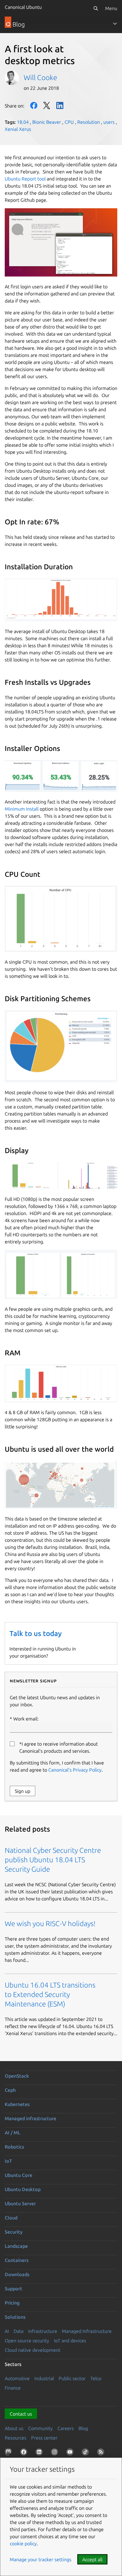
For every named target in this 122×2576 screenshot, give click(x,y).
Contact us (21, 2414)
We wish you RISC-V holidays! (50, 1924)
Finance (13, 2388)
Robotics (14, 2147)
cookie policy (23, 2544)
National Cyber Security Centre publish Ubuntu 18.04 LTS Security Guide (53, 1860)
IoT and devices (70, 2341)
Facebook (34, 105)
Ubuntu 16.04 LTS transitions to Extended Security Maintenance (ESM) (50, 1994)
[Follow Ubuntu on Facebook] (25, 2453)
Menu (111, 8)
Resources (16, 2438)
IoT (8, 2161)
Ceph (10, 2090)
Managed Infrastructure (87, 2331)
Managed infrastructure (30, 2118)
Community (40, 2428)
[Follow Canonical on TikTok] (86, 2453)
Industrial (44, 2378)
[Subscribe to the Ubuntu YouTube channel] (71, 2453)
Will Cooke (40, 78)
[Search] (96, 8)
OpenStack (17, 2076)
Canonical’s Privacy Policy (75, 1770)
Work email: (26, 1719)
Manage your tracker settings (41, 2559)
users (109, 122)
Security (14, 2232)
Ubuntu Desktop (23, 2189)
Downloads (17, 2274)
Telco (96, 2378)
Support (13, 2289)
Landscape (16, 2246)
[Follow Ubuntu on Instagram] (56, 2453)
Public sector (72, 2378)
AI (7, 2331)
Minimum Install (22, 809)
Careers (66, 2428)
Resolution (89, 122)
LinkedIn (60, 105)
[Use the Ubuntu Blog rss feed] (102, 2453)
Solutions (15, 2317)
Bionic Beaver (47, 122)
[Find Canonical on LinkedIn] (40, 2453)
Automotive (17, 2378)
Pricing (12, 2303)
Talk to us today (36, 1633)
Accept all (92, 2559)
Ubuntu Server (20, 2203)
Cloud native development (33, 2350)
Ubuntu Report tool (25, 179)
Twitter (47, 105)
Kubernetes (17, 2104)
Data (19, 2331)
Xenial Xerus (18, 129)
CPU (69, 122)
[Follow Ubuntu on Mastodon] (9, 2453)
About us (14, 2428)
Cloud (11, 2218)
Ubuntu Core (19, 2175)
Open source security (27, 2341)
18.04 (23, 122)
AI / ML (13, 2133)
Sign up (23, 1791)
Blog (83, 2428)
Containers (17, 2260)
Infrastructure (43, 2331)
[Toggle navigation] (115, 24)
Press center (44, 2438)
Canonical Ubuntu (23, 7)
